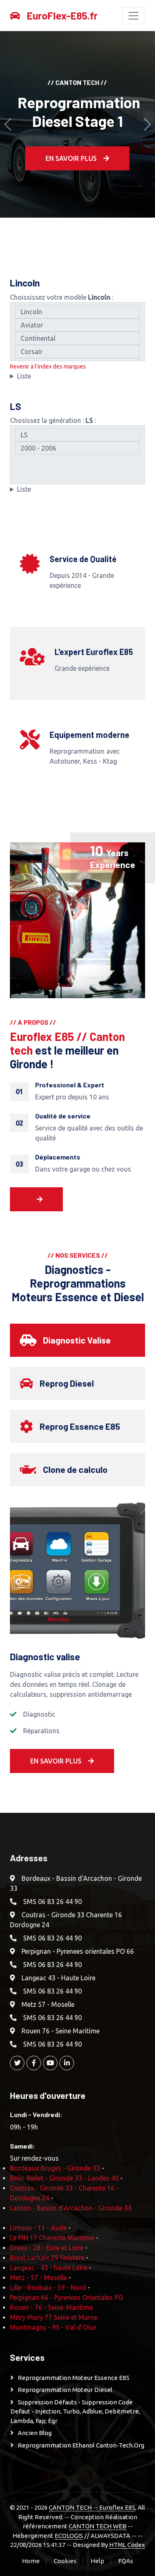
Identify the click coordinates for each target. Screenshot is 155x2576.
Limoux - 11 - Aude (38, 2228)
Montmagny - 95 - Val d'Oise (53, 2327)
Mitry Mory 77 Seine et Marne (54, 2317)
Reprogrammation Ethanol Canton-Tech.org (81, 2445)
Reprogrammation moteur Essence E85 (74, 2378)
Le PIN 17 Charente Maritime (52, 2238)
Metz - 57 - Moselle (38, 2278)
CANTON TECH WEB (98, 2526)
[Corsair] (77, 352)
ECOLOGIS (69, 2536)
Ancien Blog (35, 2433)
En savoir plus (71, 158)
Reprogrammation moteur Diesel (65, 2390)
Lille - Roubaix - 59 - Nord (48, 2287)
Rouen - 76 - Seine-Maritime (51, 2307)
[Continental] (77, 338)
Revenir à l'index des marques (48, 366)
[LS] (77, 435)
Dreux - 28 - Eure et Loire (47, 2248)
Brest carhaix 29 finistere (47, 2258)
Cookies (65, 2561)
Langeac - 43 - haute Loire (49, 2268)
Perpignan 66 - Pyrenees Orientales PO (67, 2297)
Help (97, 2561)
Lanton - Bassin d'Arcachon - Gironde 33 (71, 2208)
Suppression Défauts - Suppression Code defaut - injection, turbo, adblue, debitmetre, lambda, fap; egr (75, 2411)
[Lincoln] (77, 312)
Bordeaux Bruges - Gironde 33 (55, 2168)
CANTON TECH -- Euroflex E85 (92, 2507)
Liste (24, 376)
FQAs (126, 2561)
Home (31, 2561)
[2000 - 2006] (77, 448)
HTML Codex (127, 2545)
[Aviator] (77, 325)
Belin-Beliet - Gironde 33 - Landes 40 (64, 2178)
